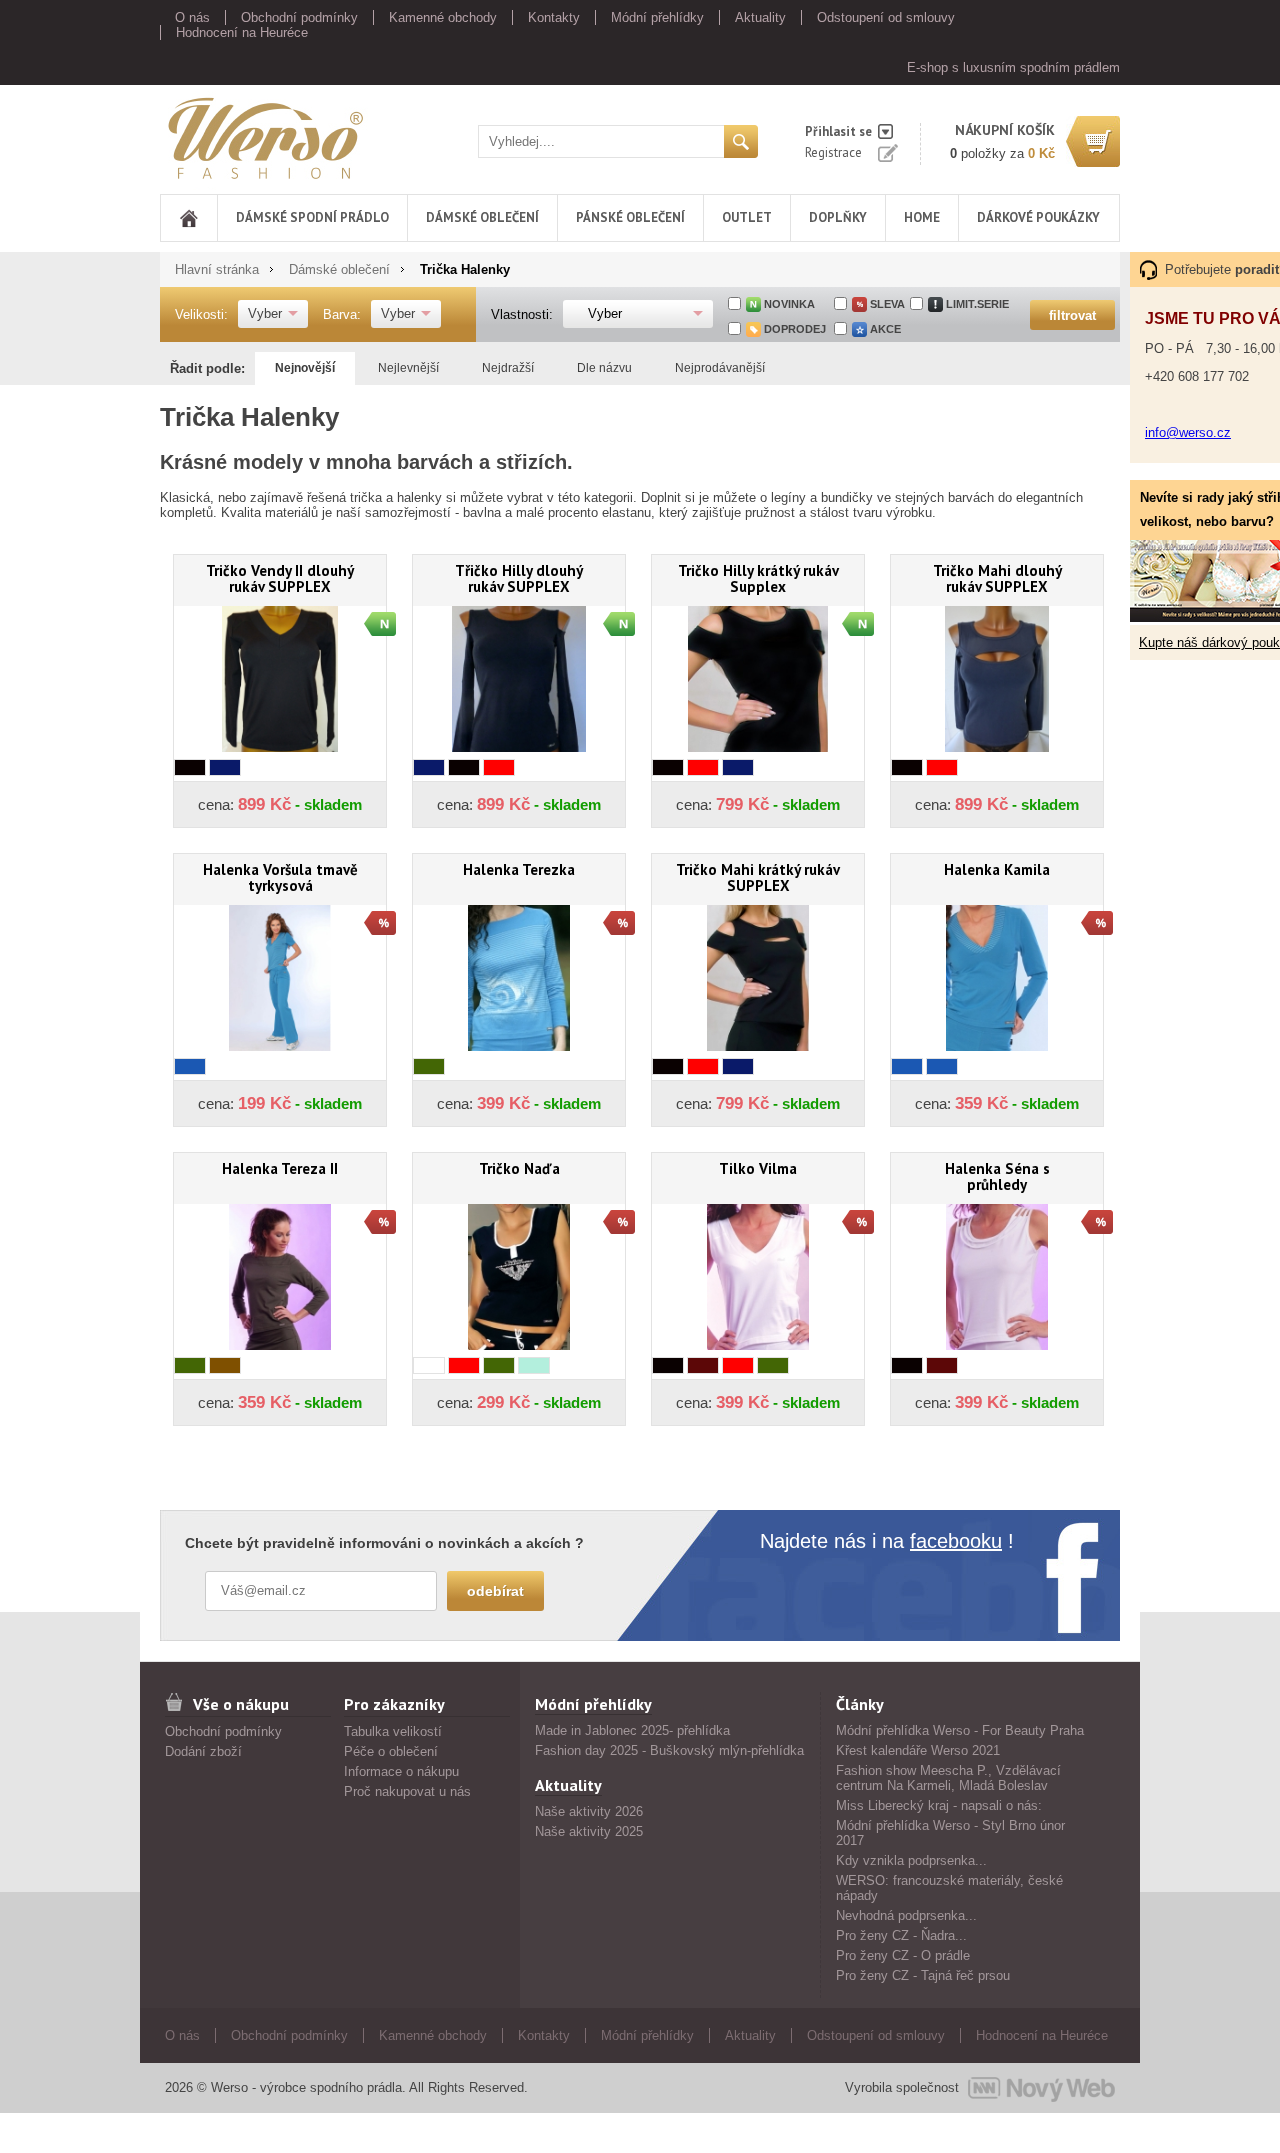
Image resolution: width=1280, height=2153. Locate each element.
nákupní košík (1005, 130)
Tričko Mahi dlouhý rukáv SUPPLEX (997, 578)
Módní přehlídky (657, 17)
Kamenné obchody (443, 17)
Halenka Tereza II (280, 1168)
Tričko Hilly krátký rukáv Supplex (758, 578)
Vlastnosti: (522, 314)
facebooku (956, 1541)
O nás (192, 17)
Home (922, 217)
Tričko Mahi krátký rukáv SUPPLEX (758, 877)
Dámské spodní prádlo (312, 217)
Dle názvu (604, 368)
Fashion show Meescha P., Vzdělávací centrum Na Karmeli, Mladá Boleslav (948, 1778)
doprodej (795, 329)
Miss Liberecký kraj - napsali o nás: (939, 1805)
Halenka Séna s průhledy (997, 1176)
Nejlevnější (408, 368)
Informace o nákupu (401, 1771)
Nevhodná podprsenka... (906, 1915)
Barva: (342, 314)
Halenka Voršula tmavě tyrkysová (280, 877)
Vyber (265, 313)
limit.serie (977, 304)
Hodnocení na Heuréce (242, 32)
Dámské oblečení (482, 217)
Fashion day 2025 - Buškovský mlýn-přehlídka (669, 1750)
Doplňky (838, 217)
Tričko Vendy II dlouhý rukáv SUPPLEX (280, 578)
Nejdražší (508, 368)
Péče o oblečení (391, 1751)
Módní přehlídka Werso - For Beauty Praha (960, 1730)
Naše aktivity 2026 (589, 1811)
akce (885, 329)
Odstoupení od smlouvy (886, 17)
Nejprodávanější (720, 368)
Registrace (833, 152)
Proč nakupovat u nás (407, 1791)
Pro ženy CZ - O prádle (903, 1955)
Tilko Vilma (758, 1168)
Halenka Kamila (997, 869)
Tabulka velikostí (393, 1731)
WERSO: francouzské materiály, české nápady (949, 1888)
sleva (887, 304)
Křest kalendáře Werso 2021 (918, 1750)
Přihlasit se (838, 131)
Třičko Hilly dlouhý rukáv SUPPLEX (519, 578)
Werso (178, 134)
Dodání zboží (203, 1751)
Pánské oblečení (630, 217)
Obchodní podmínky (299, 17)
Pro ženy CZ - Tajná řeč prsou (923, 1975)
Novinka (789, 304)
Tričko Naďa (519, 1168)
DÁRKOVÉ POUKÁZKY (1038, 217)
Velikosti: (201, 314)
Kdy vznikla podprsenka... (911, 1860)
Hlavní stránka (217, 269)
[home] (189, 218)
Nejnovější (305, 368)
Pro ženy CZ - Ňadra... (901, 1935)
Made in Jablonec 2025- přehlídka (632, 1730)
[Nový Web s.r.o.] (1041, 2088)
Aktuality (760, 17)
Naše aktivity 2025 (589, 1831)
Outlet (747, 217)
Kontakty (554, 17)
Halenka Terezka (519, 869)
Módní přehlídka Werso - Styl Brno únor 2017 (950, 1833)
